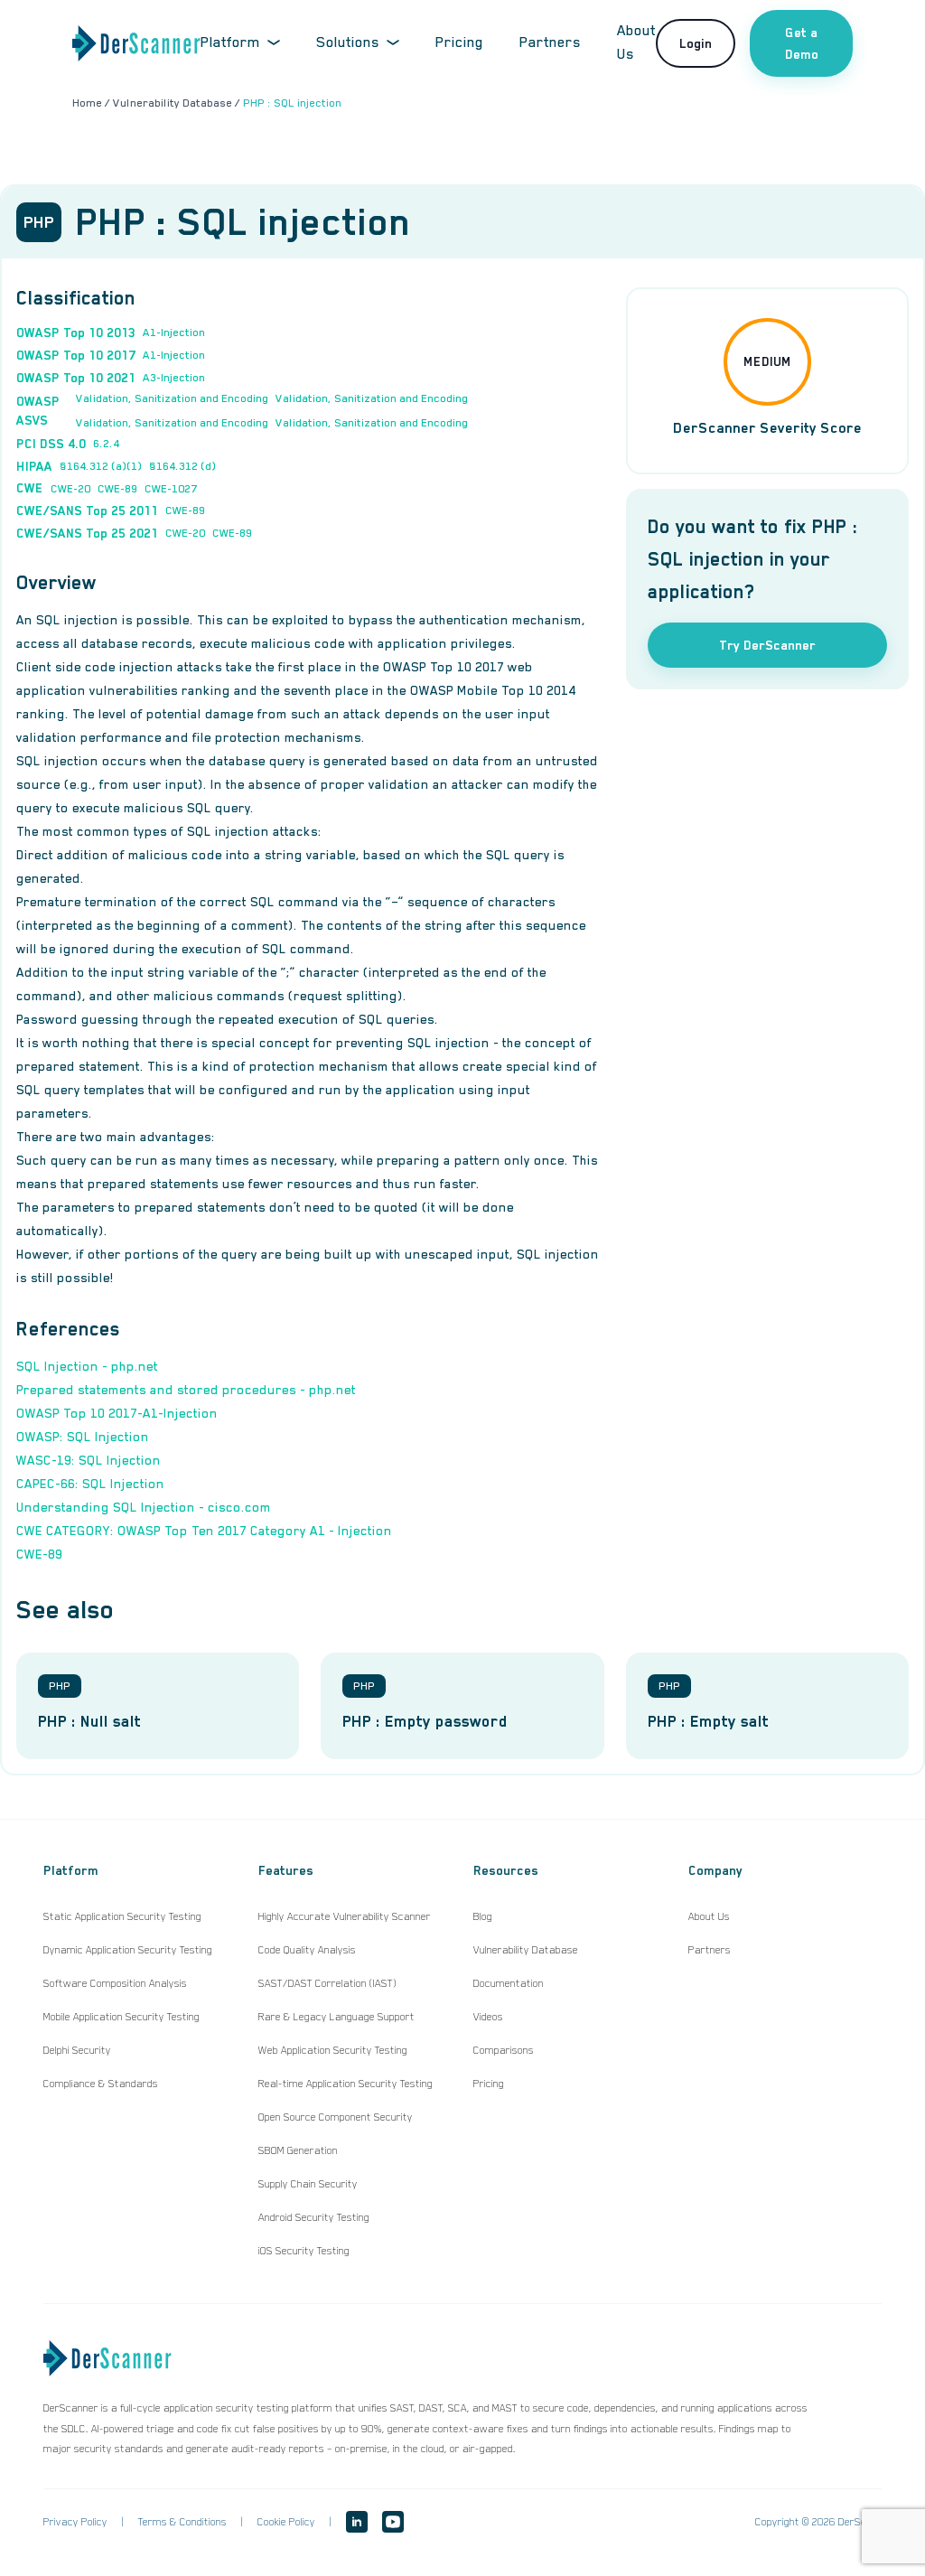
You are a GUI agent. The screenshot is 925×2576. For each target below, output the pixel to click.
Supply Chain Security (308, 2184)
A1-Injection (174, 333)
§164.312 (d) (182, 466)
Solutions (348, 42)
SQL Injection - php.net (87, 1366)
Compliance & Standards (101, 2084)
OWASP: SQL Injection (83, 1437)
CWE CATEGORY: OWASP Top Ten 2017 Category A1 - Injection (204, 1531)
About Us (709, 1916)
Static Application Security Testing (122, 1916)
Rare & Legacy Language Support (336, 2017)
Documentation (509, 1983)
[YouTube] (393, 2522)
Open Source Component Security (336, 2117)
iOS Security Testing (304, 2251)
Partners (550, 42)
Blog (483, 1916)
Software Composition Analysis (115, 1983)
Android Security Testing (314, 2217)
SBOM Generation (298, 2150)
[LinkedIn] (357, 2522)
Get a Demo (802, 43)
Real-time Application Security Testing (346, 2084)
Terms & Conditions (182, 2522)
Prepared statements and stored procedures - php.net (186, 1390)
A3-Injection (174, 378)
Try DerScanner (767, 645)
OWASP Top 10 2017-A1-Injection (117, 1413)
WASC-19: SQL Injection (89, 1460)
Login (696, 43)
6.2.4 (106, 444)
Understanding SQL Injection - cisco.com (144, 1507)
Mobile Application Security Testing (121, 2017)
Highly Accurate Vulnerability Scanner (345, 1916)
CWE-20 (70, 489)
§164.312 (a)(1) (101, 466)
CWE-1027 (171, 489)
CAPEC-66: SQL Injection (90, 1484)
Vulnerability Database (526, 1950)
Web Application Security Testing (333, 2050)
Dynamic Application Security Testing (128, 1950)
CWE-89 (117, 489)
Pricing (459, 42)
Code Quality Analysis (307, 1950)
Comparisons (504, 2050)
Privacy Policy (75, 2522)
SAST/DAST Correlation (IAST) (327, 1983)
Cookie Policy (286, 2522)
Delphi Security (77, 2050)
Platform (230, 42)
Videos (488, 2017)
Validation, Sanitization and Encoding (172, 398)
